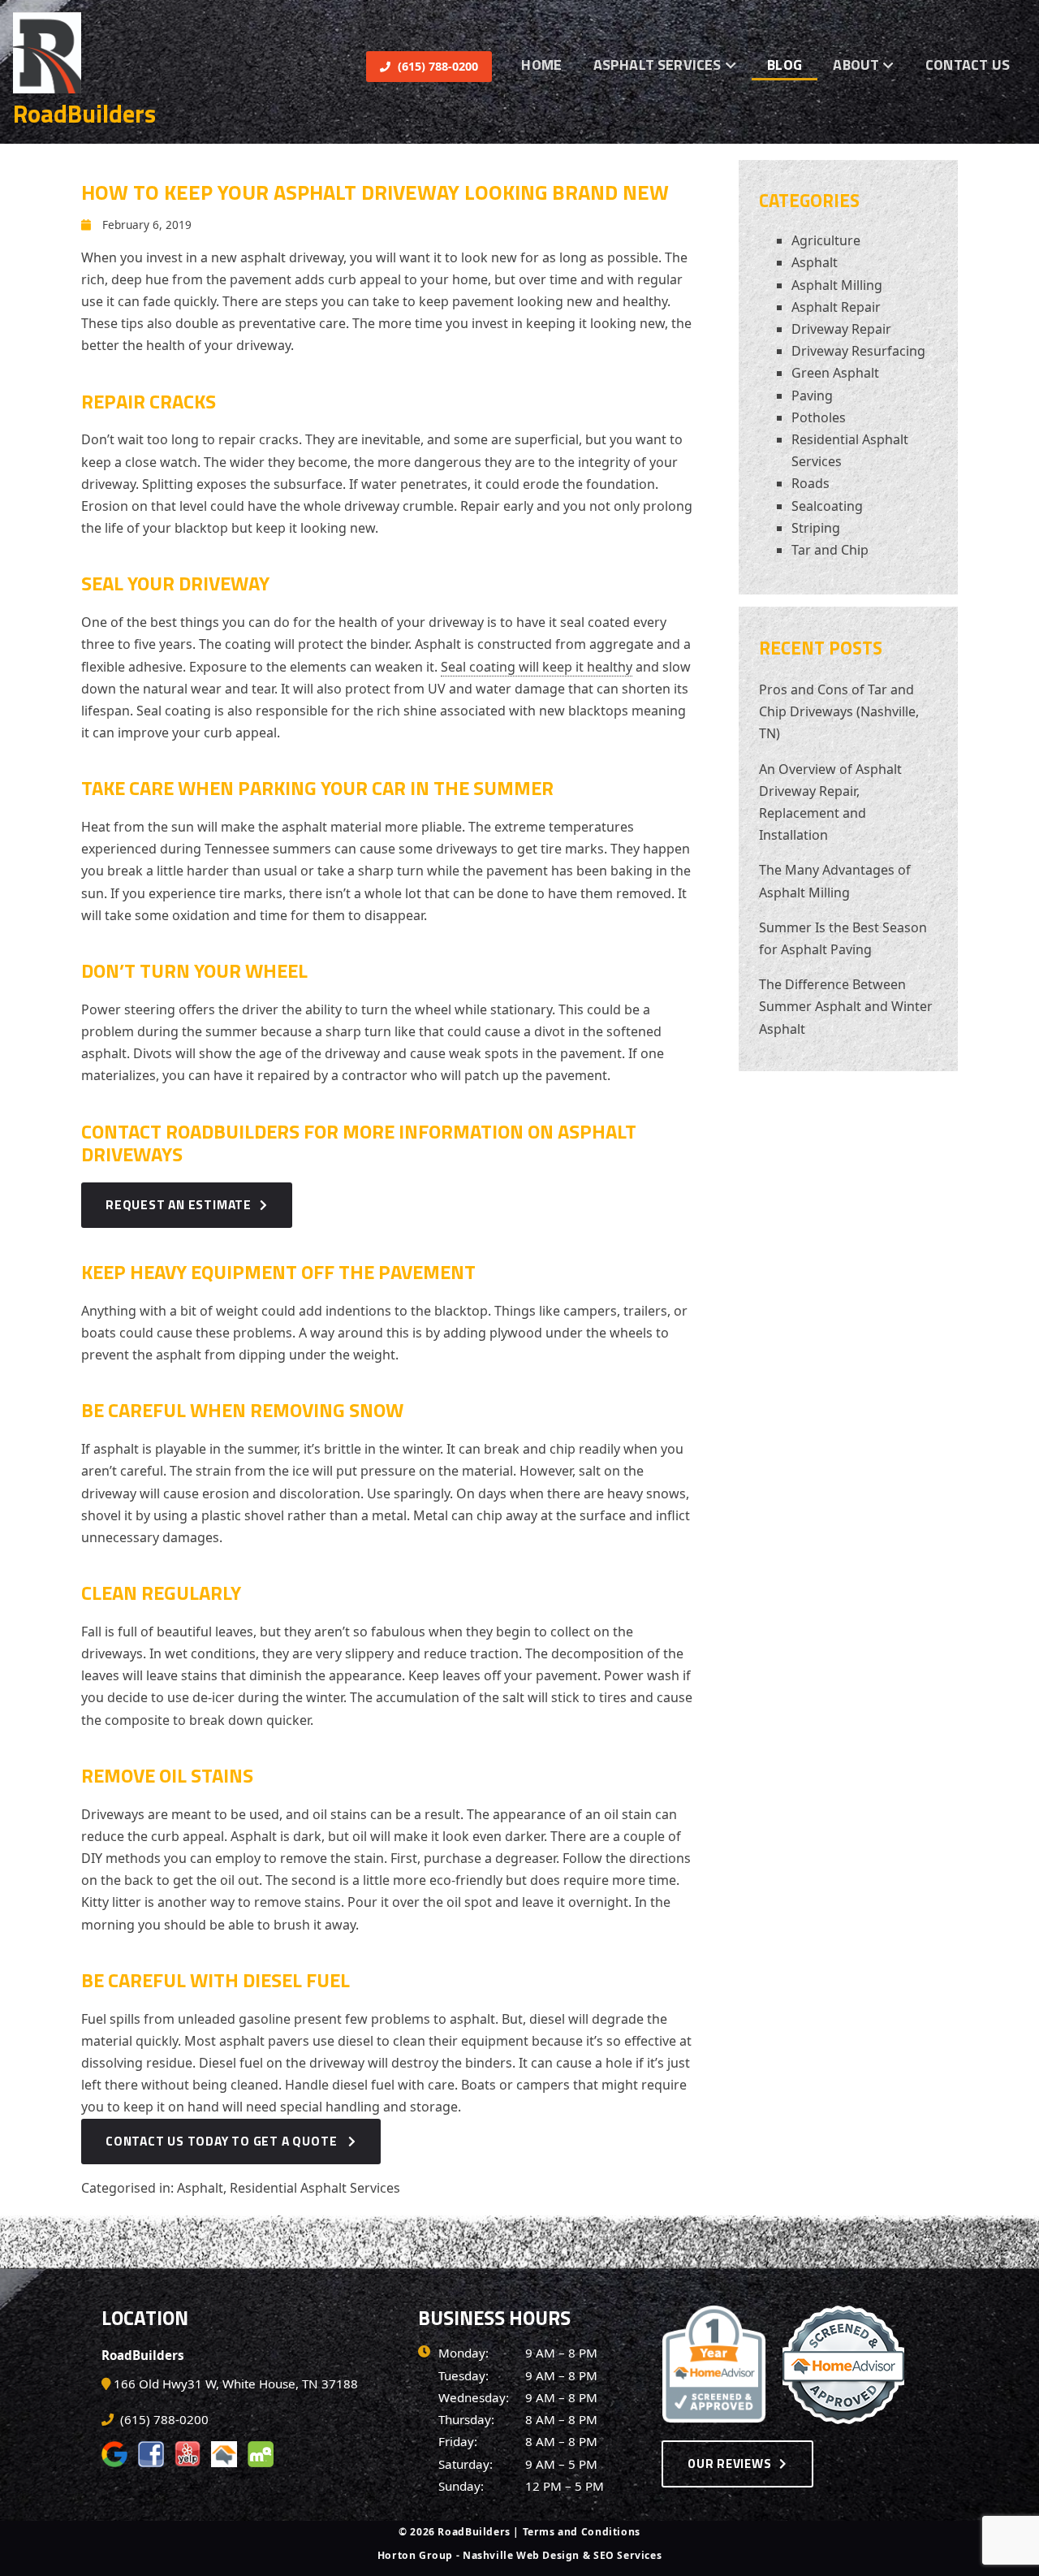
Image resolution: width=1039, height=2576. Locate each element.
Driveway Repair (841, 329)
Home (541, 65)
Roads (811, 483)
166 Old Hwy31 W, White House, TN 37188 (236, 2384)
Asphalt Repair (836, 307)
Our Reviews (729, 2464)
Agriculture (826, 240)
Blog (785, 65)
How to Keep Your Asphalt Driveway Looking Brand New (375, 192)
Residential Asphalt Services (315, 2188)
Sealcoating (827, 506)
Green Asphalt (835, 373)
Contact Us (968, 65)
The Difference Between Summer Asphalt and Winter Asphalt (846, 1006)
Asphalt (200, 2188)
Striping (816, 528)
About (856, 65)
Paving (812, 395)
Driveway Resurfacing (858, 351)
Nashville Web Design (521, 2555)
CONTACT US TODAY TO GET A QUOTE (223, 2141)
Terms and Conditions (582, 2532)
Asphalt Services (657, 65)
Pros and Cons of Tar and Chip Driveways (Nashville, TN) (839, 711)
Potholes (819, 417)
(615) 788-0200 (436, 66)
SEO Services (627, 2555)
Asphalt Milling (837, 285)
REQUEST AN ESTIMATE (179, 1204)
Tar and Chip (830, 550)
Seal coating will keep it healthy (537, 667)
